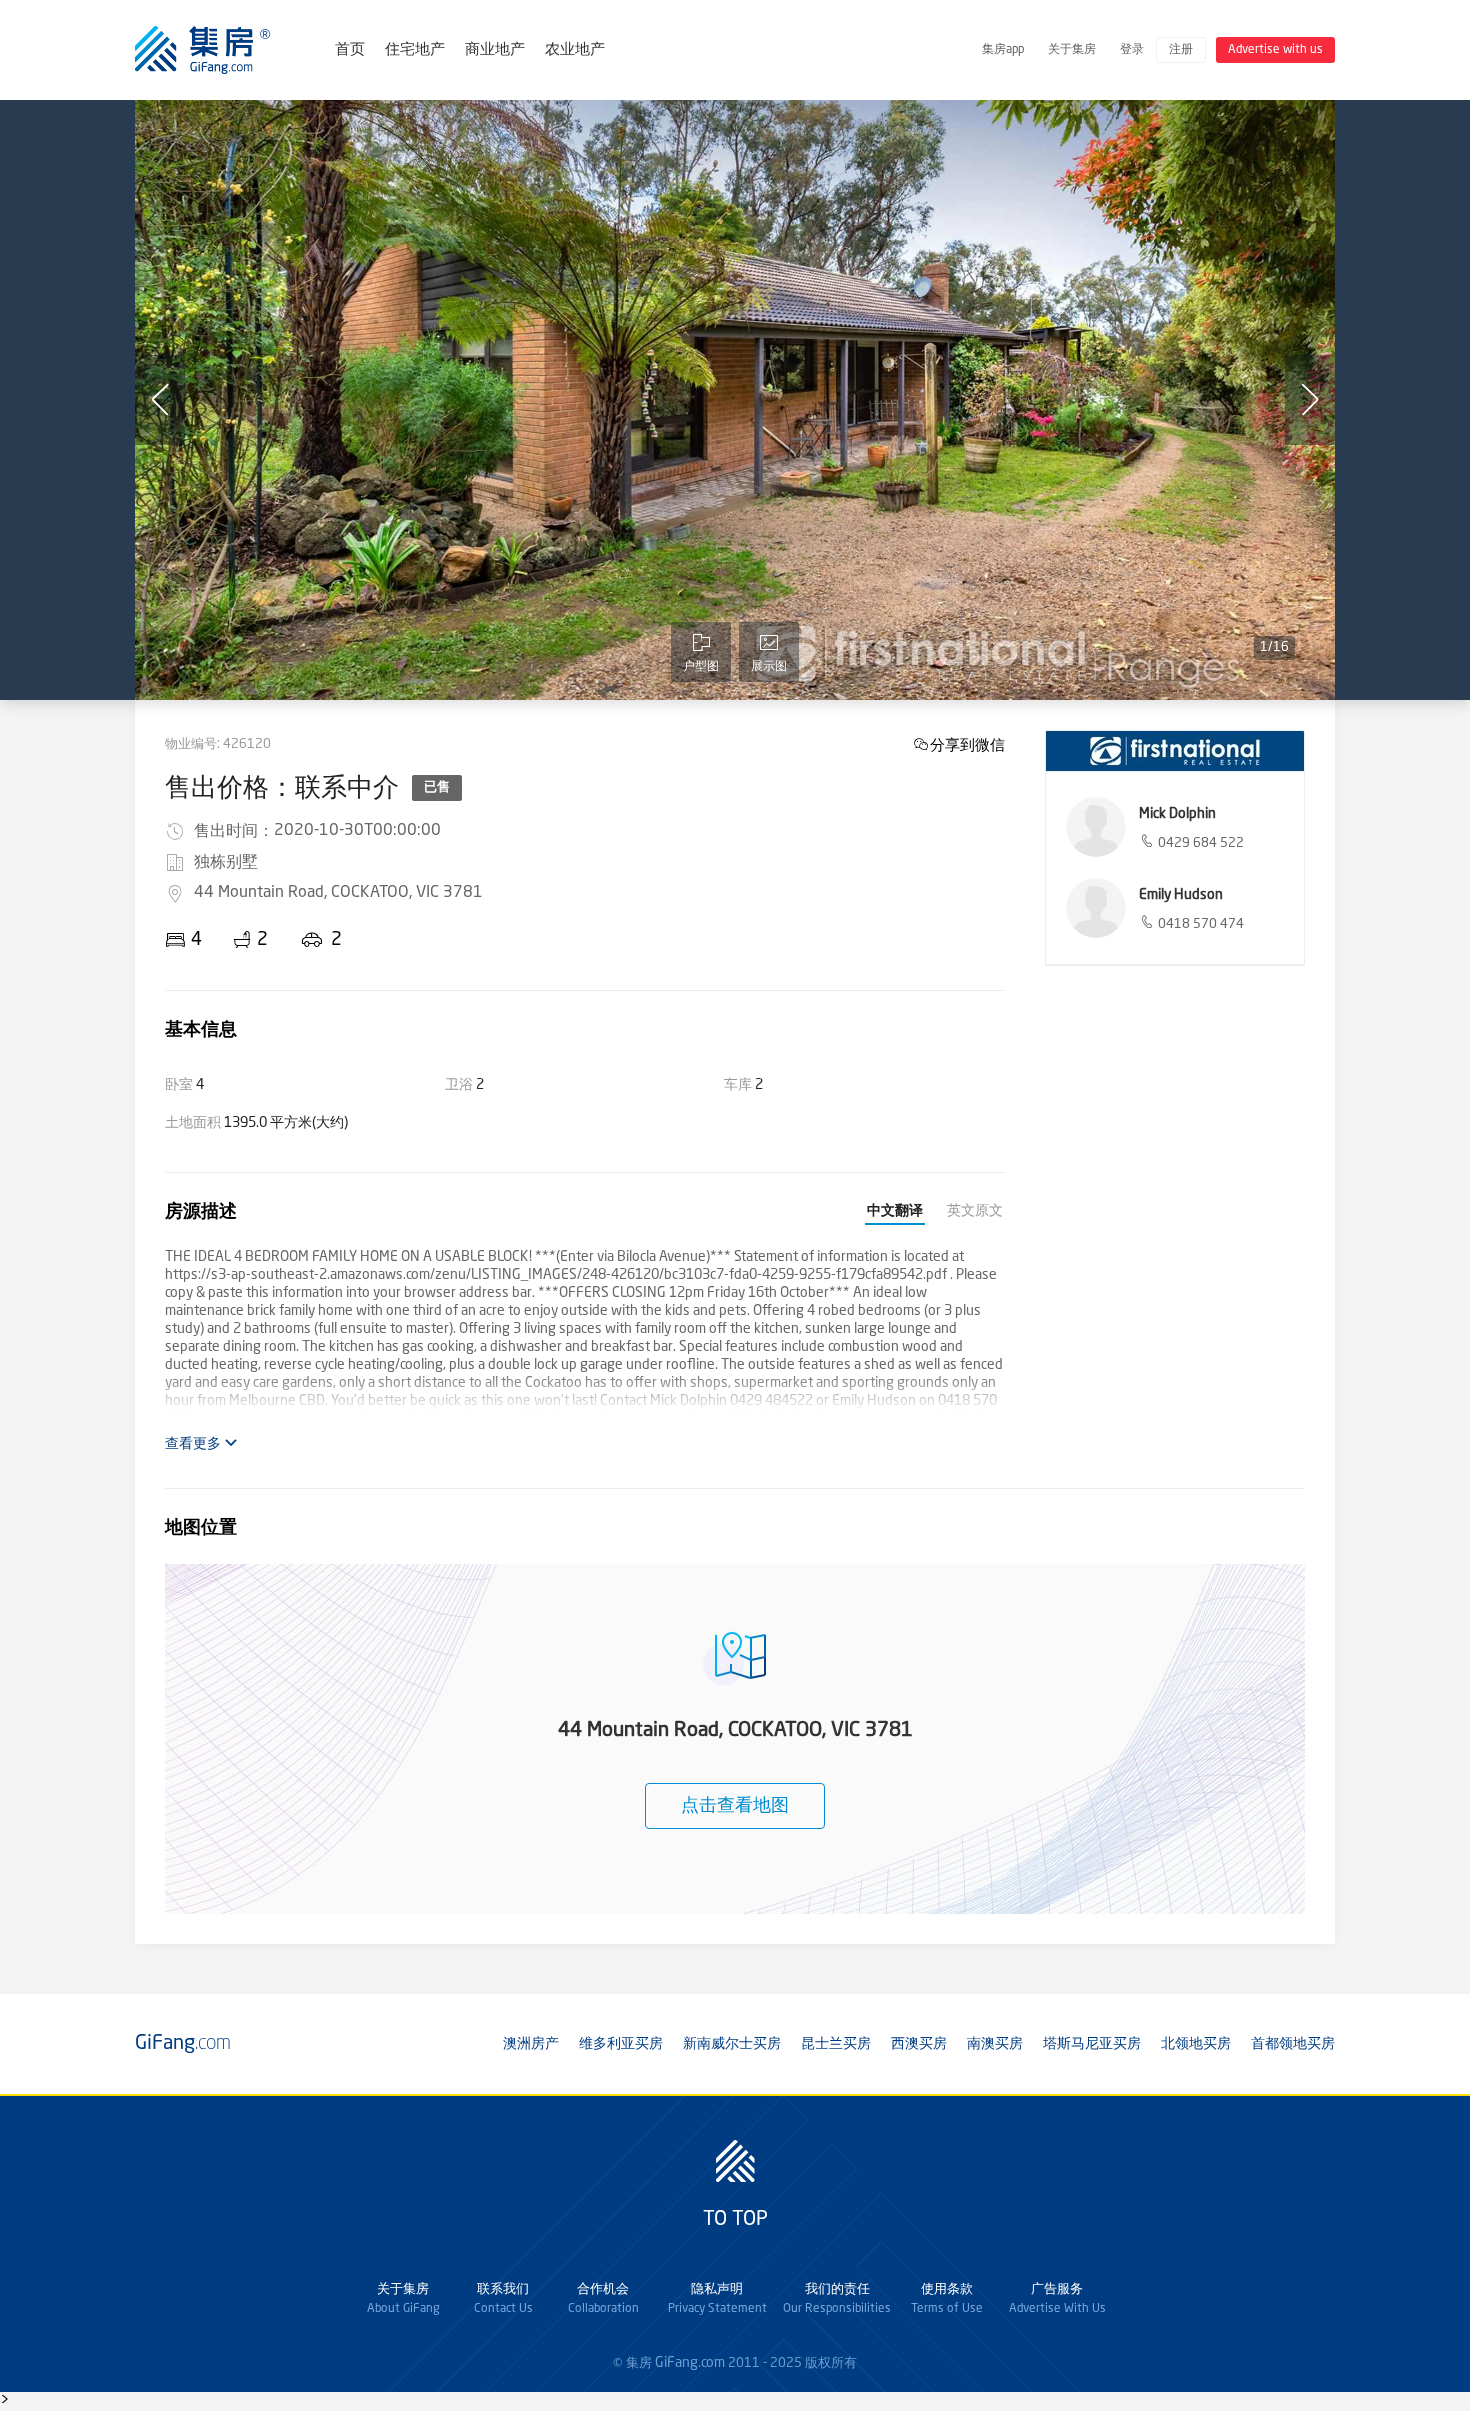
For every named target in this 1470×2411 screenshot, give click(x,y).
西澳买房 (919, 2044)
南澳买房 (995, 2044)
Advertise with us (1275, 50)
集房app (1003, 50)
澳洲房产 (531, 2044)
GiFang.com (690, 2363)
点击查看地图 (735, 1806)
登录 (1132, 50)
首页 (350, 50)
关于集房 (1072, 50)
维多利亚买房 (621, 2044)
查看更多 (194, 1444)
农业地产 (575, 50)
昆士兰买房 (836, 2044)
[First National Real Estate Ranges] (1175, 751)
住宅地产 (415, 50)
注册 (1181, 50)
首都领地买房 (1293, 2044)
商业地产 (495, 50)
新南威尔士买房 (732, 2044)
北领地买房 (1196, 2044)
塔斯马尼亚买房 (1092, 2044)
